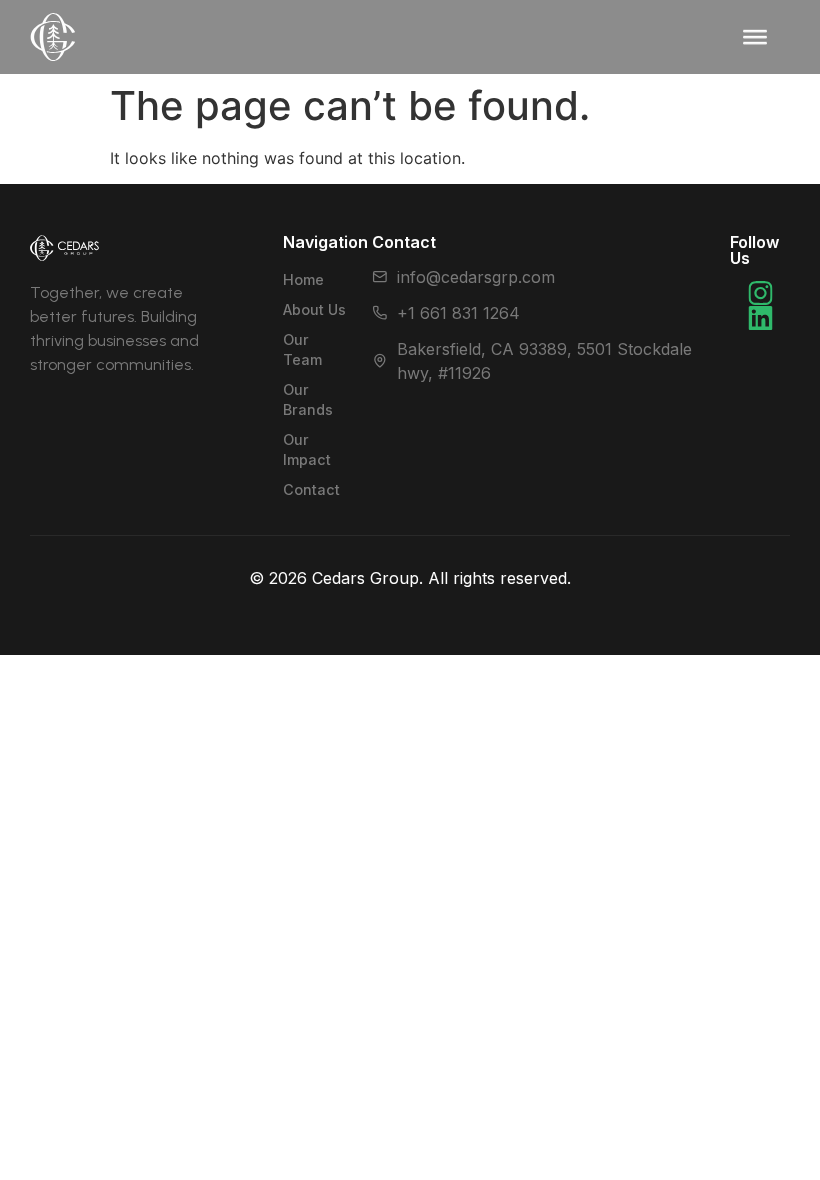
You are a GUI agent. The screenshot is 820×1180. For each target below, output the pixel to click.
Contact (549, 151)
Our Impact (565, 105)
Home (303, 279)
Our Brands (566, 59)
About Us (314, 309)
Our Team (302, 349)
